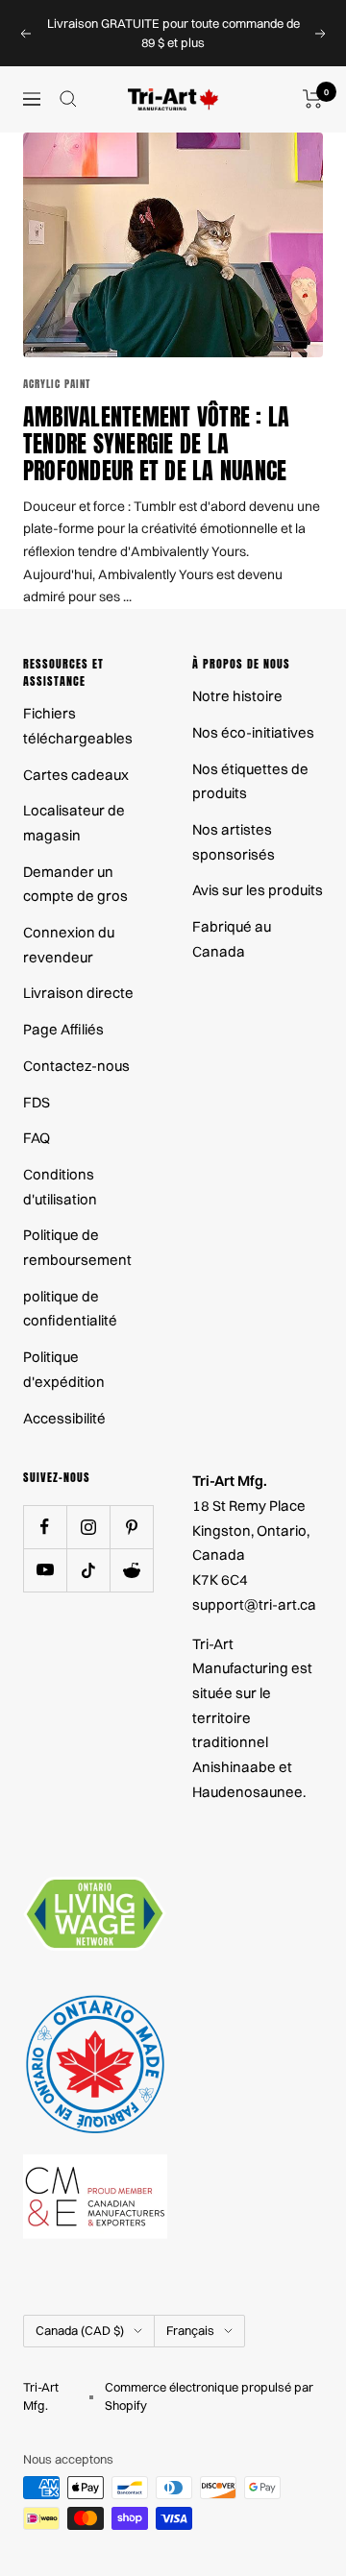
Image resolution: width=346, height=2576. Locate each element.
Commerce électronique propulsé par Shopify (209, 2396)
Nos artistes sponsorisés (234, 842)
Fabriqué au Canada (232, 939)
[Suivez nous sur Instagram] (88, 1527)
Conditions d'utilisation (60, 1187)
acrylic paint (57, 384)
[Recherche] (68, 99)
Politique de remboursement (77, 1247)
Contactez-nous (76, 1066)
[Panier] (313, 99)
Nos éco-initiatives (253, 732)
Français (190, 2330)
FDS (37, 1102)
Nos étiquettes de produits (250, 781)
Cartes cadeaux (76, 775)
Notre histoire (237, 696)
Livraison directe (78, 993)
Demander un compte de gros (75, 884)
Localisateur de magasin (74, 823)
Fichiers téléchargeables (78, 726)
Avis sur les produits (258, 890)
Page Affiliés (63, 1029)
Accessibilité (64, 1418)
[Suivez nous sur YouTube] (45, 1570)
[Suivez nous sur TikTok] (88, 1570)
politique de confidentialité (70, 1309)
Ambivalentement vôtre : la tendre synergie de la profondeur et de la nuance (156, 444)
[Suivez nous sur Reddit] (131, 1570)
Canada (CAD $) (80, 2330)
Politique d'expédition (64, 1369)
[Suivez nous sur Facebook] (45, 1527)
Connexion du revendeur (69, 945)
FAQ (37, 1138)
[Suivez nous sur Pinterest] (131, 1527)
